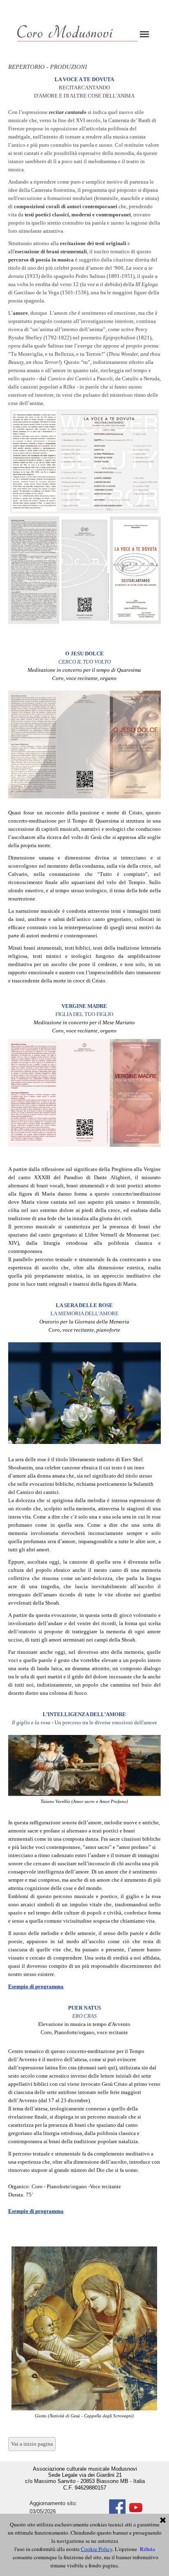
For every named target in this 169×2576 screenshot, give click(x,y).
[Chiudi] (163, 2521)
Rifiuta (147, 2549)
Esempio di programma (36, 1986)
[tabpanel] (84, 354)
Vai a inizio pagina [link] (32, 2444)
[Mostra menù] (144, 34)
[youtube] (136, 2508)
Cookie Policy (97, 2549)
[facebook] (117, 2508)
